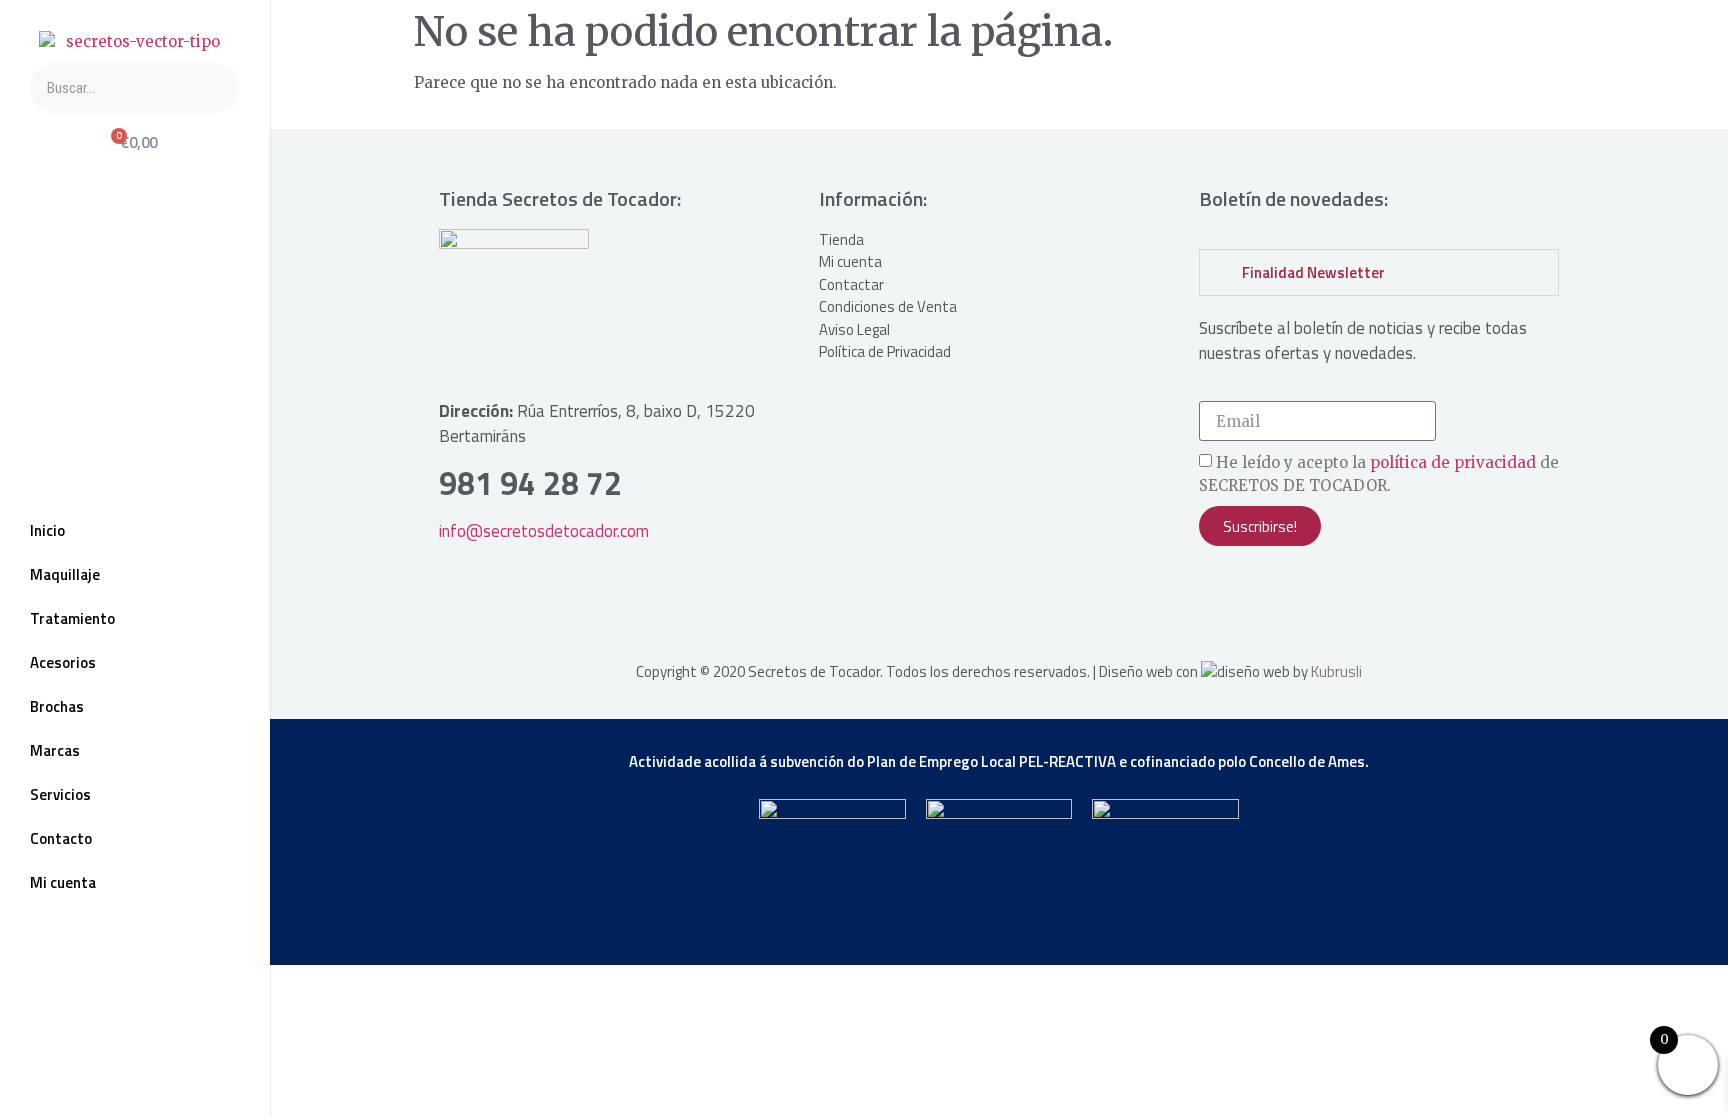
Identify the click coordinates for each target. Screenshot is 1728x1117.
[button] (1379, 272)
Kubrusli (1336, 671)
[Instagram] (135, 1040)
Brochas (57, 706)
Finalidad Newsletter (1313, 272)
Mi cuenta (63, 882)
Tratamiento (72, 618)
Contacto (61, 838)
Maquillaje (65, 574)
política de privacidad (1453, 463)
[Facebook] (80, 1040)
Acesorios (63, 662)
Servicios (60, 794)
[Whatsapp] (190, 1040)
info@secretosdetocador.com (544, 531)
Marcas (55, 750)
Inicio (47, 530)
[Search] (215, 88)
